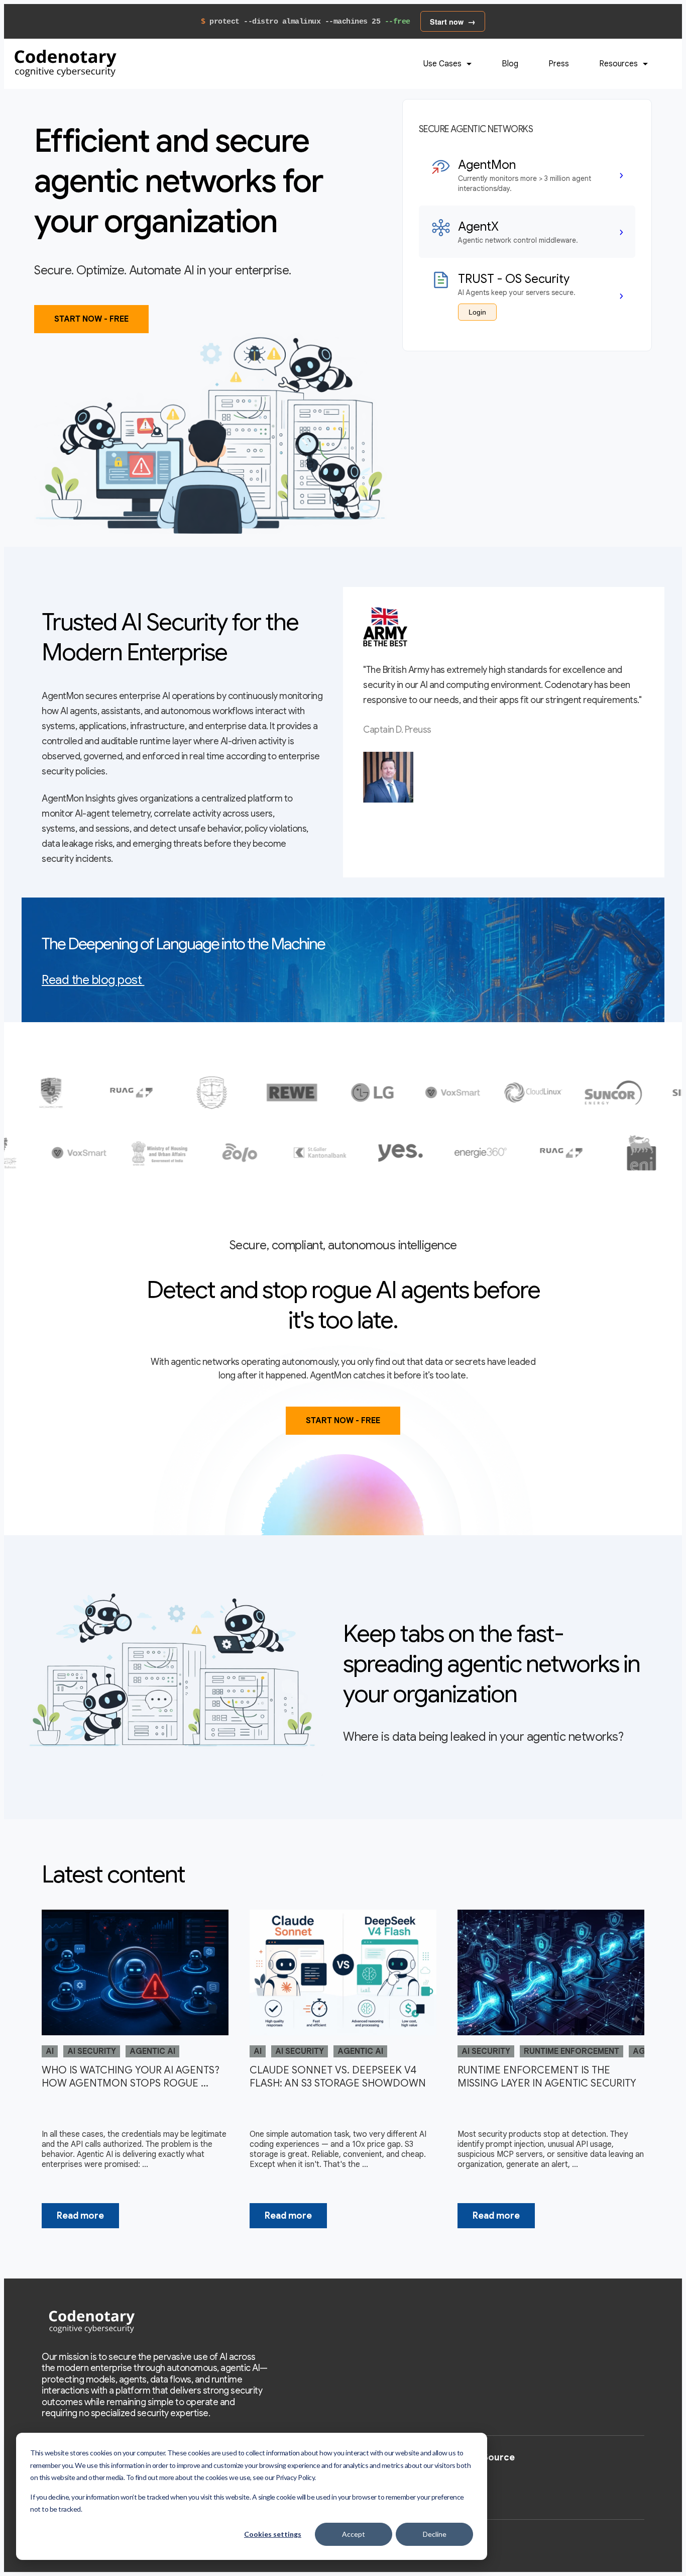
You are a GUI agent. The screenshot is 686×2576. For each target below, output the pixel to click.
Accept (354, 2534)
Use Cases (443, 64)
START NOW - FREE (91, 319)
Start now (447, 22)
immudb (471, 2476)
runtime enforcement (571, 2051)
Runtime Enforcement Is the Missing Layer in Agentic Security (547, 2077)
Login (477, 312)
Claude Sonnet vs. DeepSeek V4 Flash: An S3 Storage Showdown (338, 2077)
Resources (619, 64)
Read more (80, 2216)
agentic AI (152, 2051)
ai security (92, 2051)
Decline (435, 2534)
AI (50, 2051)
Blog (510, 64)
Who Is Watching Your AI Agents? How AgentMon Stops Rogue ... (131, 2077)
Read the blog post (92, 980)
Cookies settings (273, 2534)
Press (559, 64)
